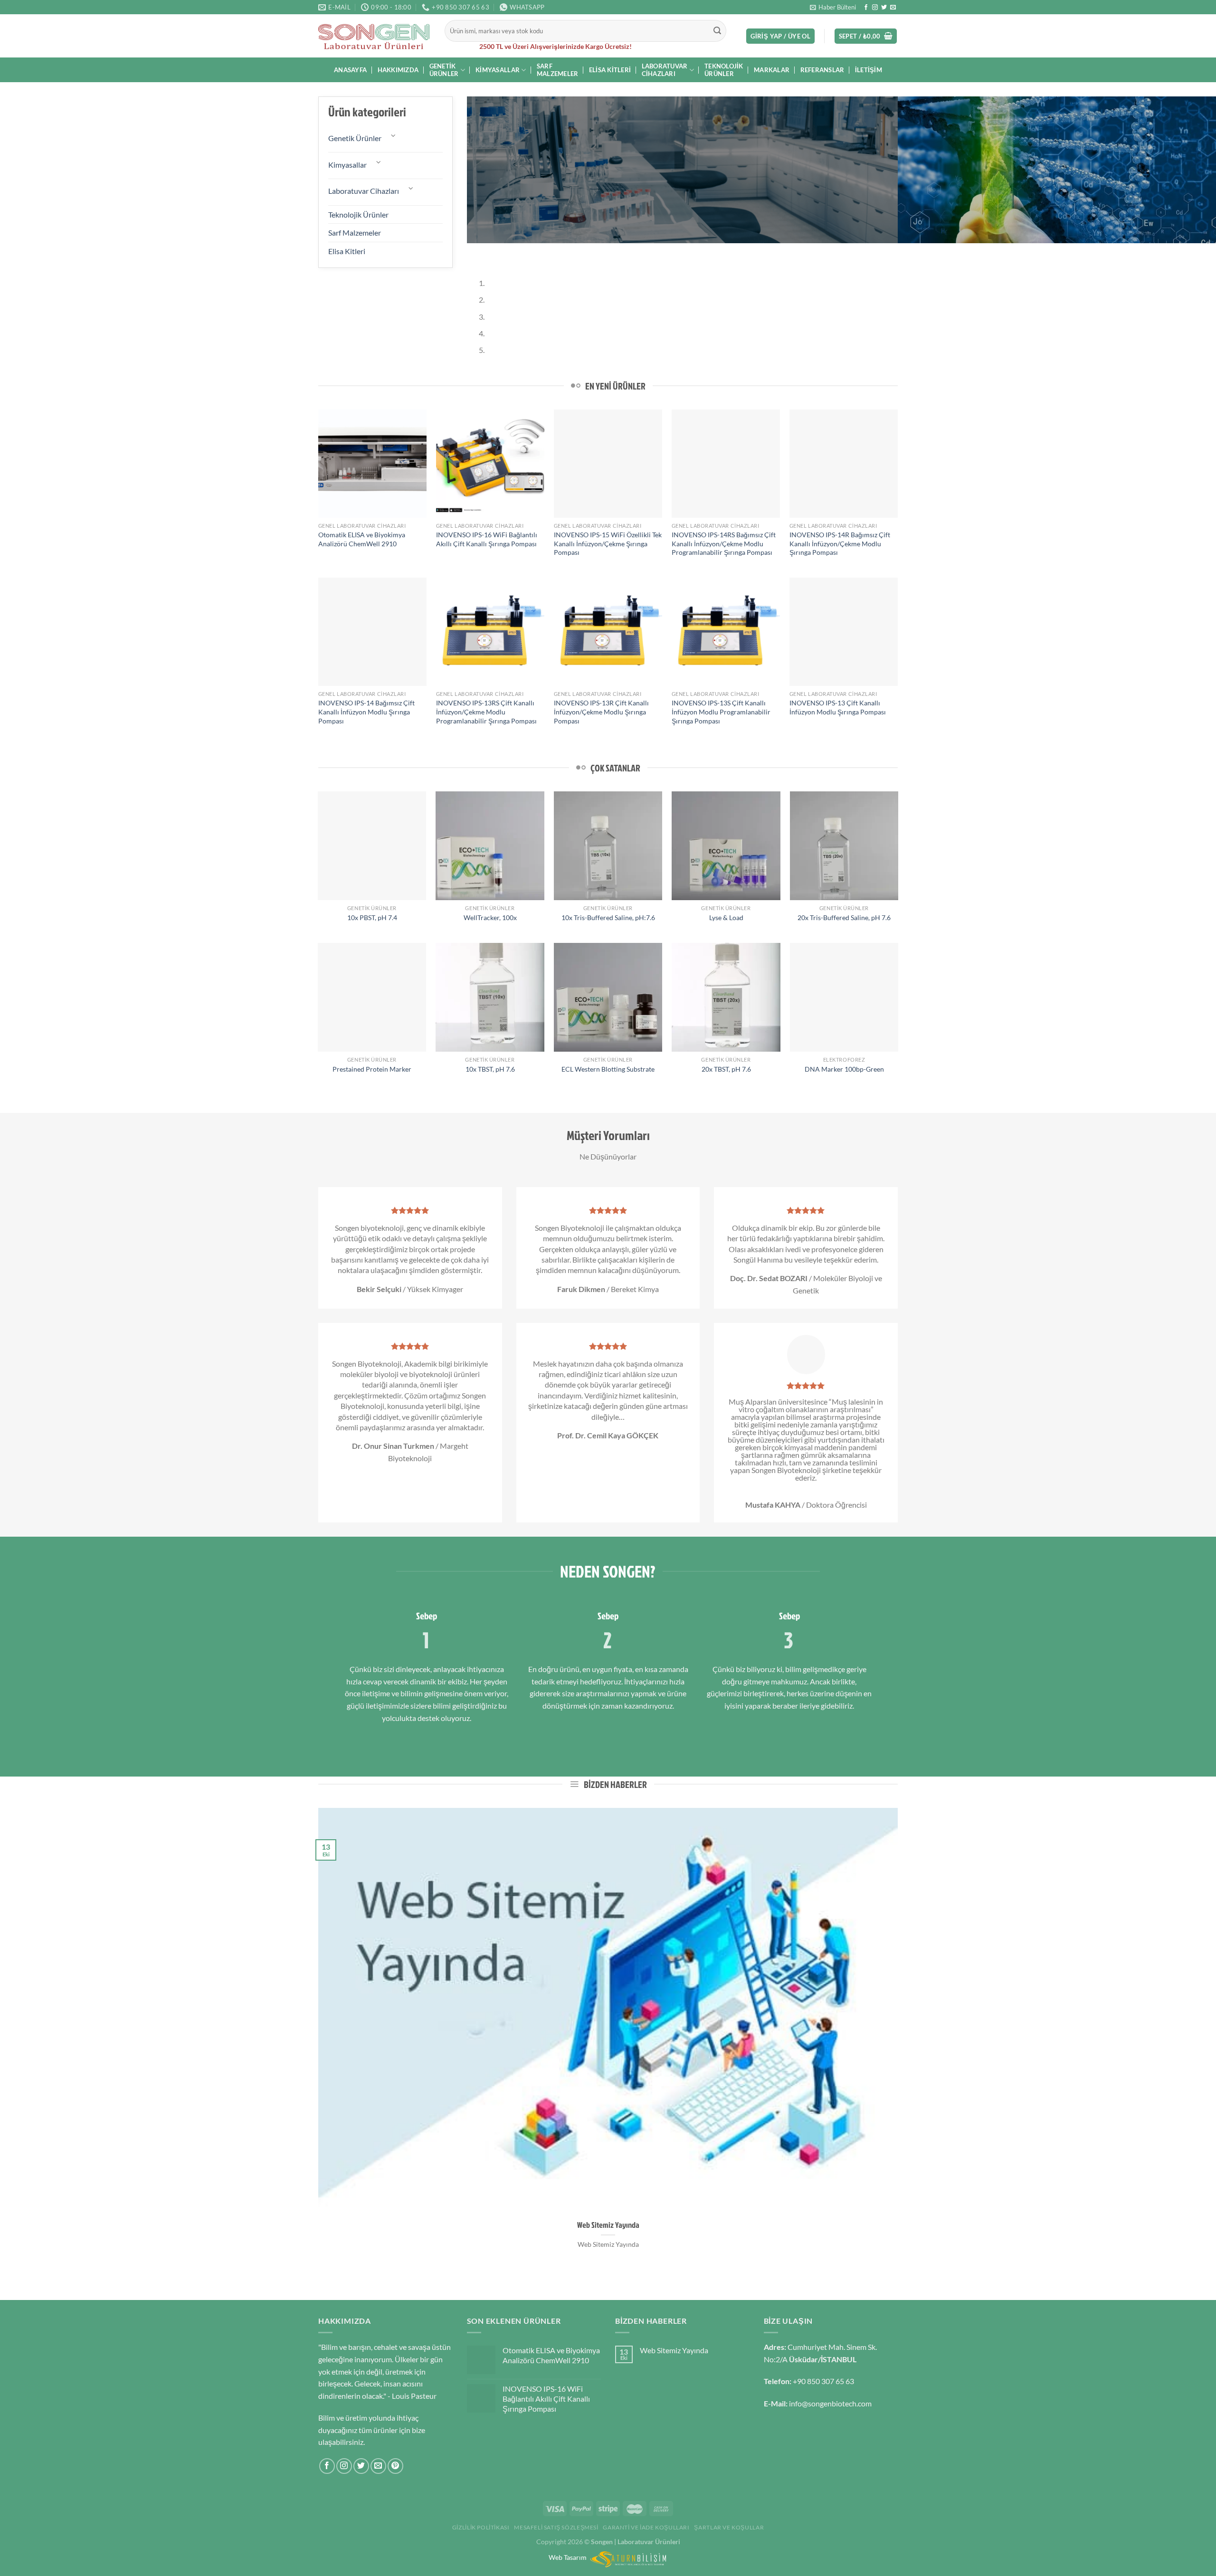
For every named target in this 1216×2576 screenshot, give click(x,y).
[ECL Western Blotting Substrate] (608, 997)
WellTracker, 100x (490, 917)
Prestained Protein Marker (372, 1069)
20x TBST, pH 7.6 (726, 1069)
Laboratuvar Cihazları (665, 70)
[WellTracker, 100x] (490, 846)
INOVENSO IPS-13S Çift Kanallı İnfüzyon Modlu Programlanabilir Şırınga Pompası (721, 712)
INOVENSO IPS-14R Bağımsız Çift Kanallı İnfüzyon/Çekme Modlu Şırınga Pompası (840, 543)
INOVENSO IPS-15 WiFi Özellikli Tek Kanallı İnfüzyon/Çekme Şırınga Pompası (608, 543)
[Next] (502, 252)
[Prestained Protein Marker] (372, 997)
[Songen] (374, 36)
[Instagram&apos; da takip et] (875, 8)
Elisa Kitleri (610, 70)
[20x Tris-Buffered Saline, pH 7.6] (844, 846)
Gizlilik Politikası (481, 2527)
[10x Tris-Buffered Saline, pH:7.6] (608, 846)
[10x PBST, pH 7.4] (372, 846)
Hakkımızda (398, 70)
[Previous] (476, 252)
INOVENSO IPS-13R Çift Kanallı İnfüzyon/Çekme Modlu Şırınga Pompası (601, 712)
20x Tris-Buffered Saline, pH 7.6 (844, 917)
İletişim (869, 70)
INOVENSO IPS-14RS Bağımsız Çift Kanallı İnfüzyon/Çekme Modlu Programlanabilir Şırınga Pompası (724, 543)
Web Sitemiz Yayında (608, 2225)
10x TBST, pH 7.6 (490, 1069)
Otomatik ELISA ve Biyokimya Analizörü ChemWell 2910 (362, 539)
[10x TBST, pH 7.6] (490, 997)
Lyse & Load (726, 917)
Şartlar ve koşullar (729, 2527)
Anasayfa (350, 70)
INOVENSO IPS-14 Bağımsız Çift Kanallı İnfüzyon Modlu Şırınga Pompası (366, 712)
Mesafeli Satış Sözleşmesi (556, 2527)
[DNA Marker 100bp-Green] (844, 997)
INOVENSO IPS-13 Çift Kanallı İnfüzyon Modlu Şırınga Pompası (838, 707)
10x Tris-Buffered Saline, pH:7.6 (608, 917)
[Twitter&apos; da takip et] (884, 8)
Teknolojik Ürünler (724, 70)
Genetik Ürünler (444, 70)
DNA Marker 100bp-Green (844, 1069)
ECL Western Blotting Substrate (608, 1069)
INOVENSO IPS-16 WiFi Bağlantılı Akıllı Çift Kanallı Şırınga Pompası (487, 539)
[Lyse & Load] (726, 846)
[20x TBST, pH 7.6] (726, 997)
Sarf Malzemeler (558, 70)
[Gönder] (718, 31)
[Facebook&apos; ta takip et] (866, 8)
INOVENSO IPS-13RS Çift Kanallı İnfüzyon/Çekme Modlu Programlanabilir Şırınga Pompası (486, 712)
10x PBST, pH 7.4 (372, 917)
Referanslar (822, 70)
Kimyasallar (498, 70)
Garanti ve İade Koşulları (646, 2527)
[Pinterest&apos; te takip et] (395, 2466)
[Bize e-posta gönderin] (893, 8)
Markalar (772, 70)
